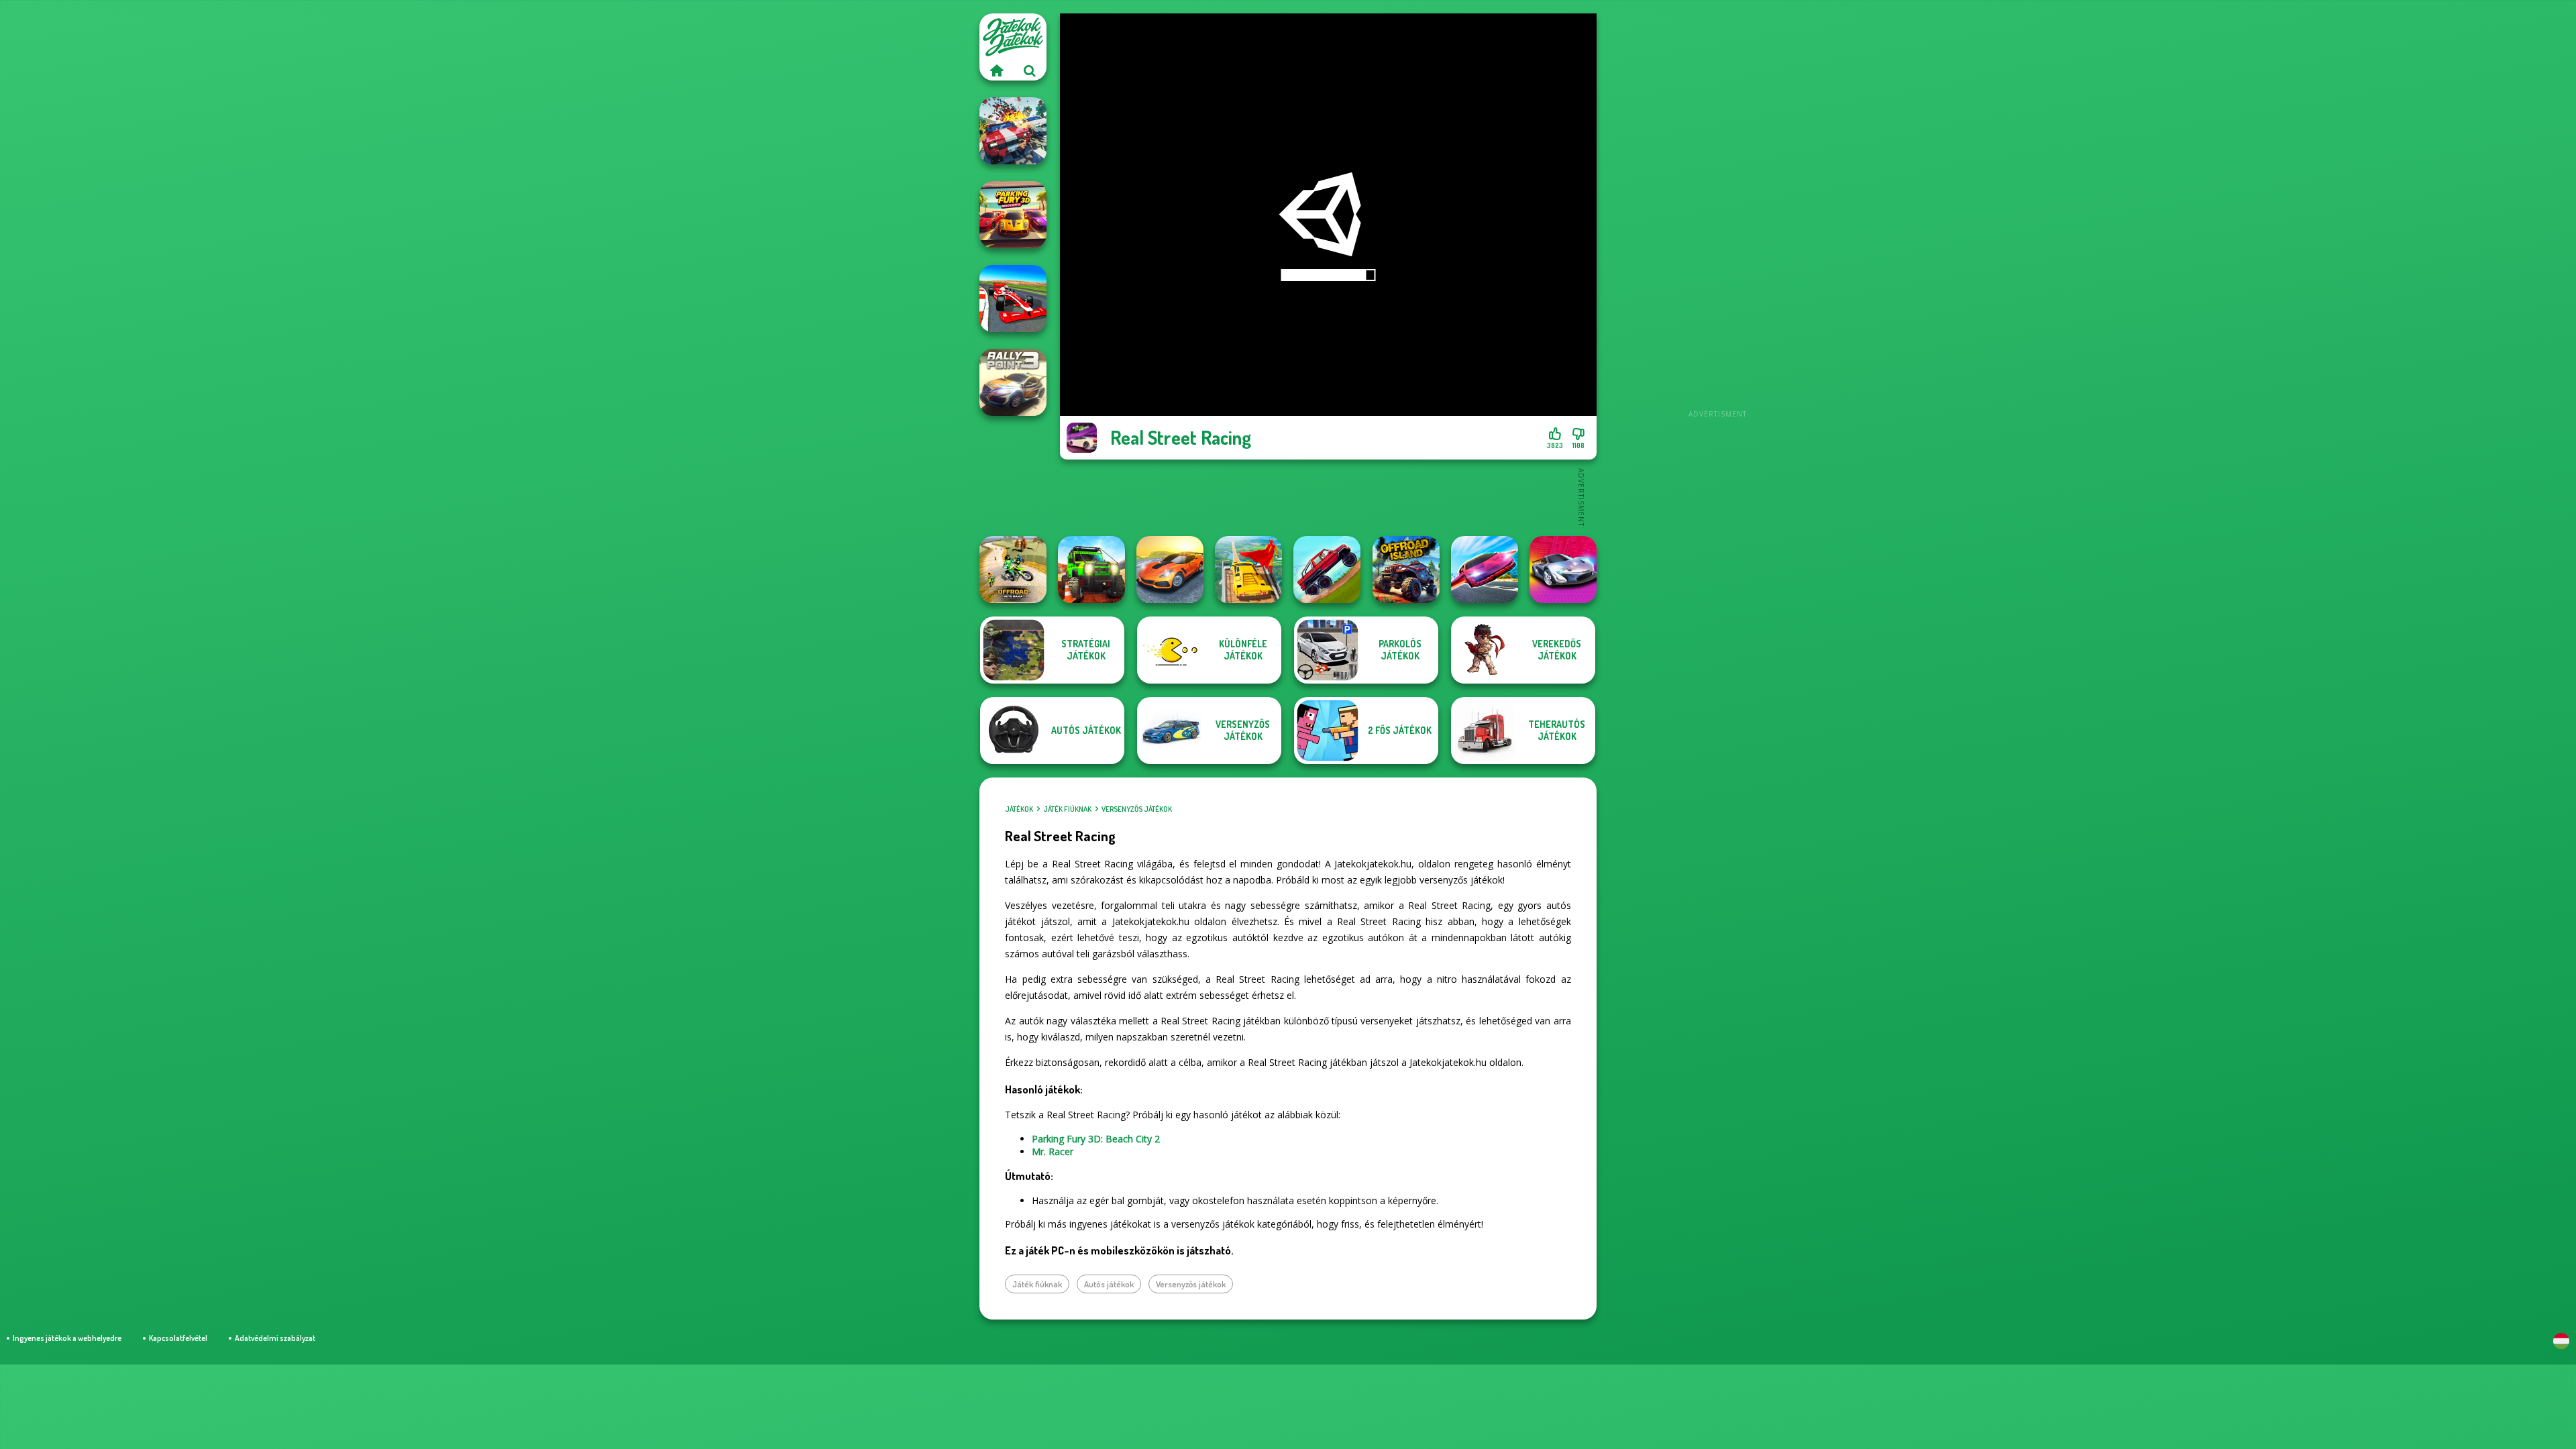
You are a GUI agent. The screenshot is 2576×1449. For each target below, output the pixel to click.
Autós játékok (1109, 1284)
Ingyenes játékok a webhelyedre (67, 1338)
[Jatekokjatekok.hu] (996, 70)
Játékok (1019, 809)
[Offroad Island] (1406, 570)
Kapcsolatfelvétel (178, 1338)
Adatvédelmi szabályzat (275, 1338)
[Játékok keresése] (1030, 70)
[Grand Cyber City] (1563, 570)
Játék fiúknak (1067, 809)
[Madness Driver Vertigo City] (1170, 570)
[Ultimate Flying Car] (1485, 570)
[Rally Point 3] (1013, 382)
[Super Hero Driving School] (1248, 570)
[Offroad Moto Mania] (1013, 570)
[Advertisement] (1717, 215)
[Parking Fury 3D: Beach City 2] (1013, 215)
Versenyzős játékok (1137, 809)
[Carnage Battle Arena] (1013, 131)
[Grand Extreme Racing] (1013, 299)
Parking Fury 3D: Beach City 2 (1096, 1139)
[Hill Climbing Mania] (1327, 570)
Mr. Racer (1053, 1151)
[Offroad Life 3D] (1091, 570)
